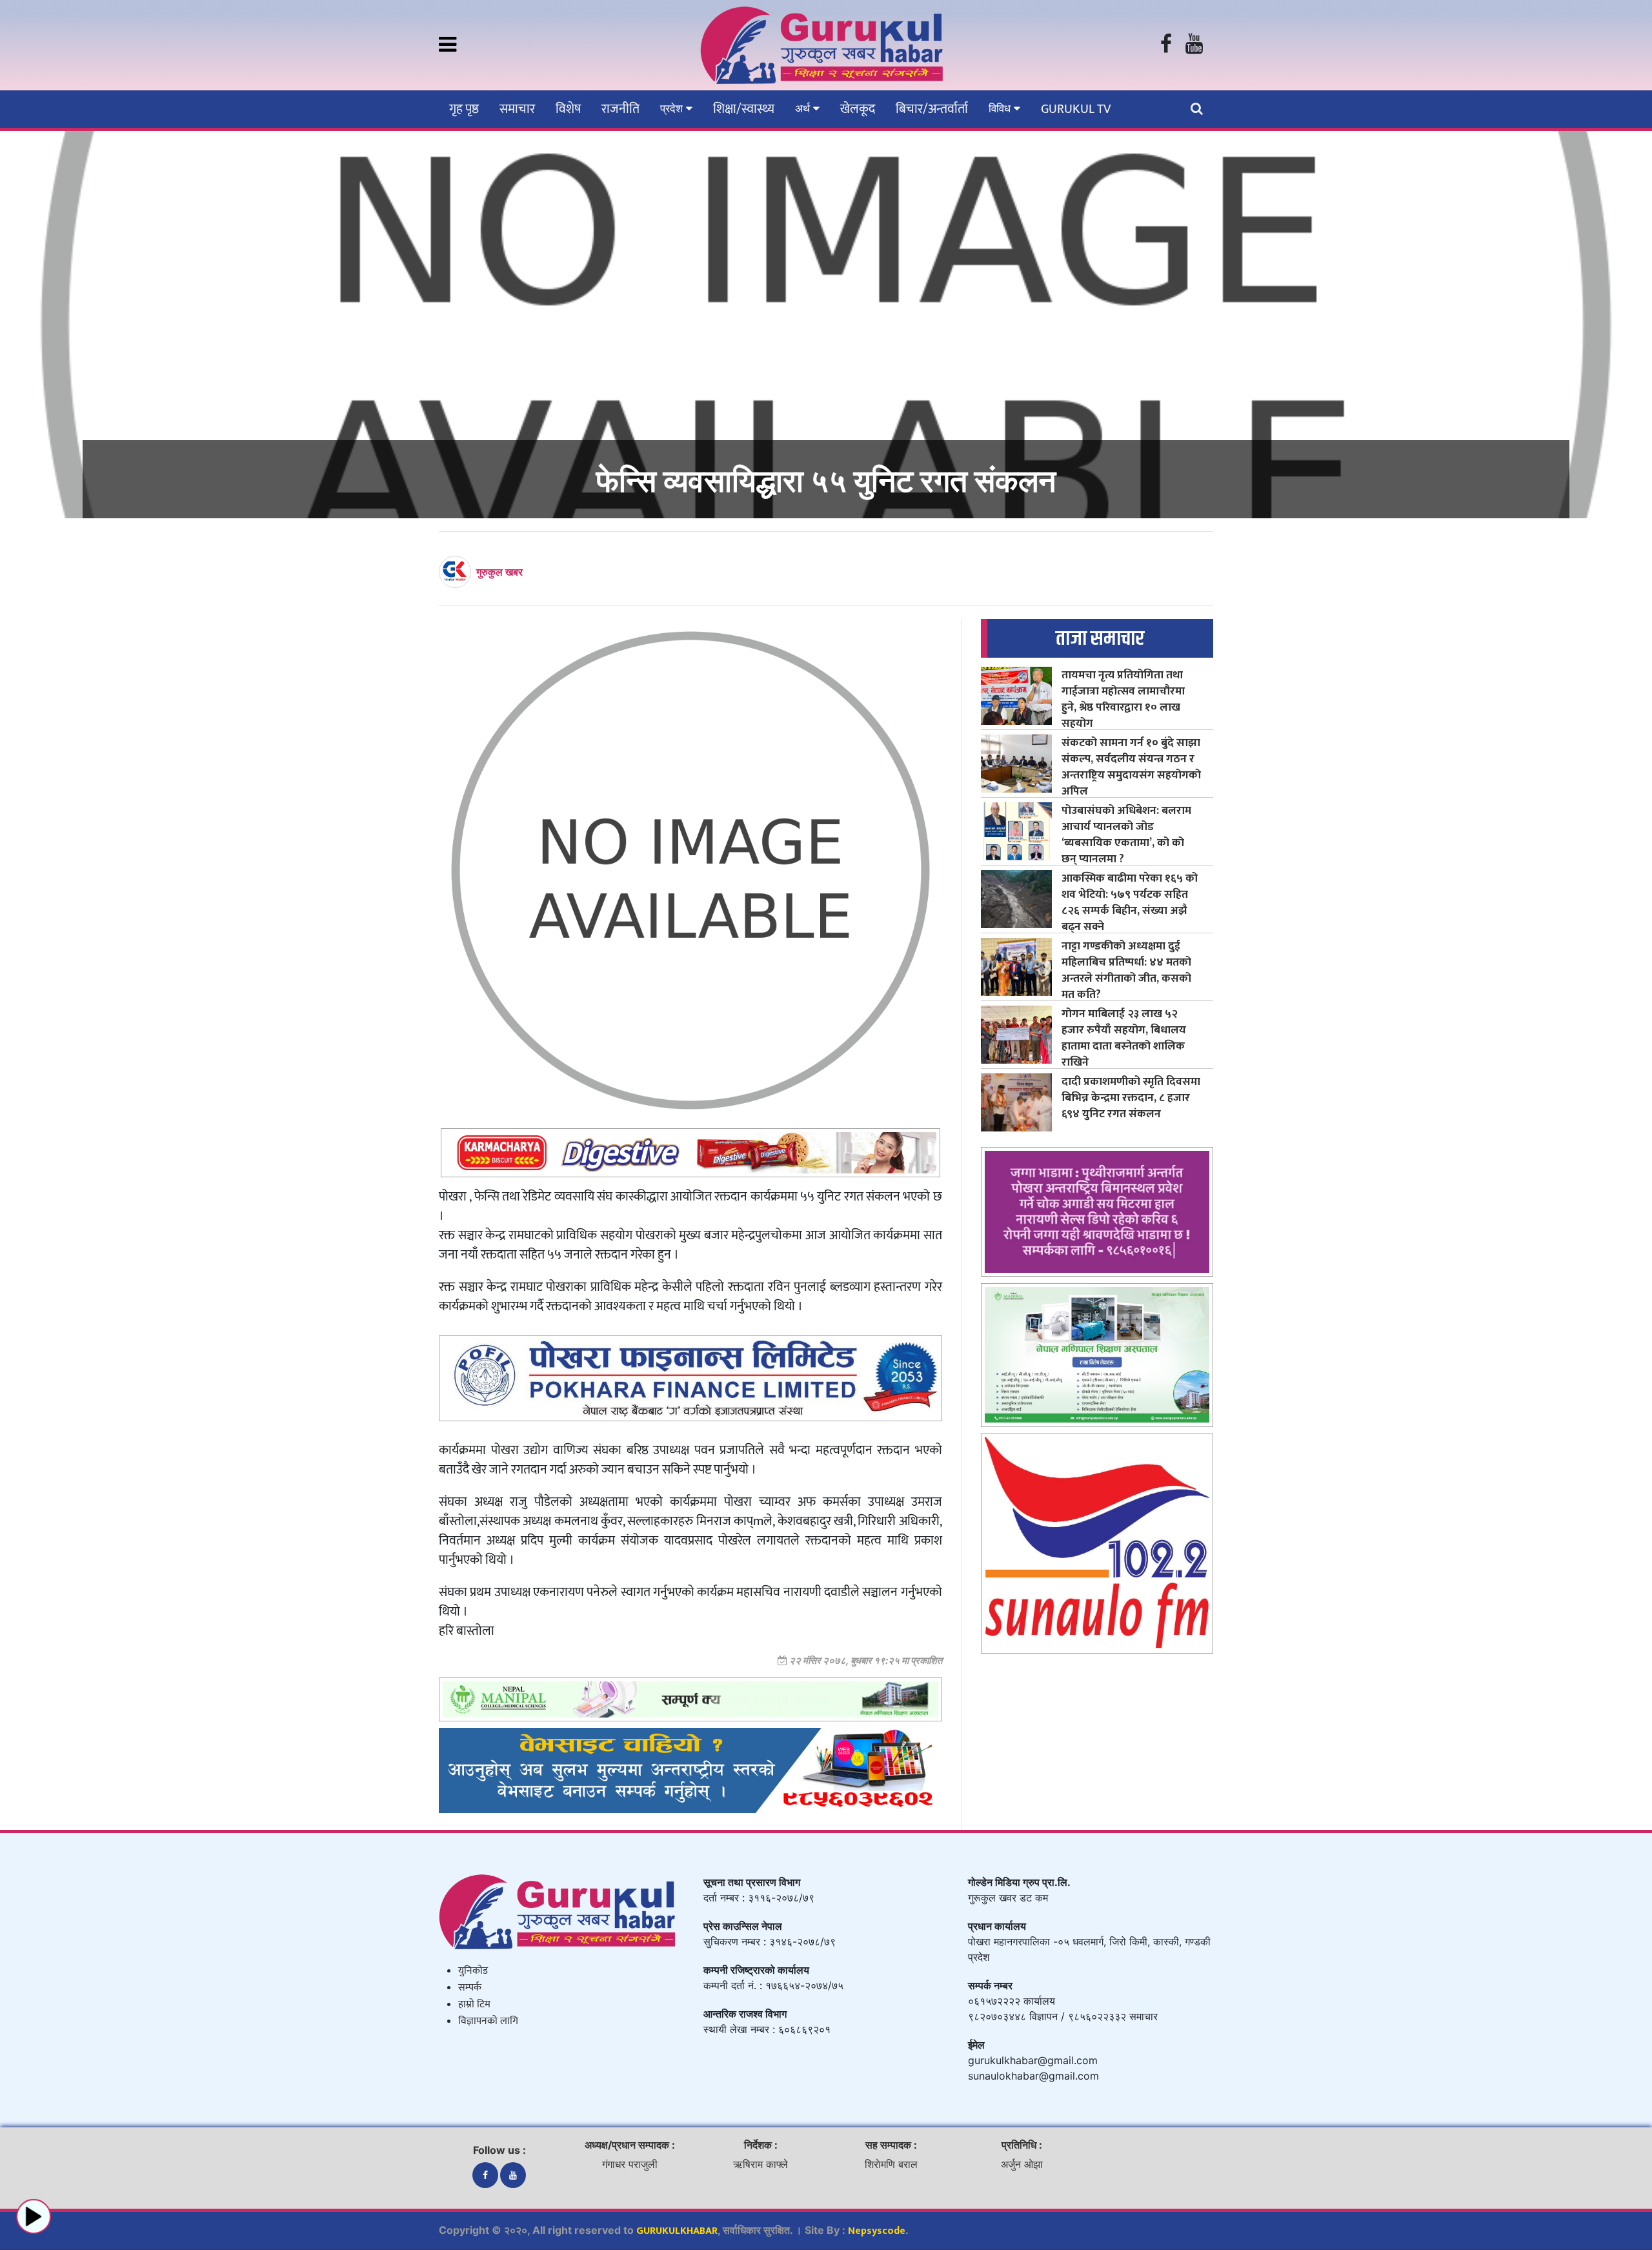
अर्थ (804, 108)
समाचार (517, 109)
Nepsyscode (877, 2231)
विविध (1001, 108)
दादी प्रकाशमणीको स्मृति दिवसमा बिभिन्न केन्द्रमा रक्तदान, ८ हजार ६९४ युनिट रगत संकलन (1131, 1098)
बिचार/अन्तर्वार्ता (932, 109)
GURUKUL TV (1076, 109)
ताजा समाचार (1100, 639)
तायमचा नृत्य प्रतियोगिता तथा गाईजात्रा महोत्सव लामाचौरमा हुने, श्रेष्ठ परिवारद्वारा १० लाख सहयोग (1123, 699)
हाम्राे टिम (474, 2004)
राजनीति (620, 109)
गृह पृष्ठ (464, 109)
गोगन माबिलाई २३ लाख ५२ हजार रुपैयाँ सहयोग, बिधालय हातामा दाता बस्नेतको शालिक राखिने (1124, 1038)
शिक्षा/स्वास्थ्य (744, 109)
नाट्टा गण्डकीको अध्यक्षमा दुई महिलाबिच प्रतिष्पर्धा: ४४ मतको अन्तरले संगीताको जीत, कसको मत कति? (1126, 970)
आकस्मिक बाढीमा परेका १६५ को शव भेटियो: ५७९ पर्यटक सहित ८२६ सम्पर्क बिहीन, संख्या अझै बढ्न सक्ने (1130, 902)
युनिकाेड (473, 1971)
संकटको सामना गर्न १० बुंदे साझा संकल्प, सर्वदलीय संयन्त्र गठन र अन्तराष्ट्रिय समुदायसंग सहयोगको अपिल (1131, 767)
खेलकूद (858, 109)
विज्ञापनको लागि (488, 2021)
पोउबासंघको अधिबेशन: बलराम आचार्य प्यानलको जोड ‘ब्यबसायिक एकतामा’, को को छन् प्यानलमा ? (1126, 835)
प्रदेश (673, 108)
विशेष (568, 109)
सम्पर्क (470, 1988)
